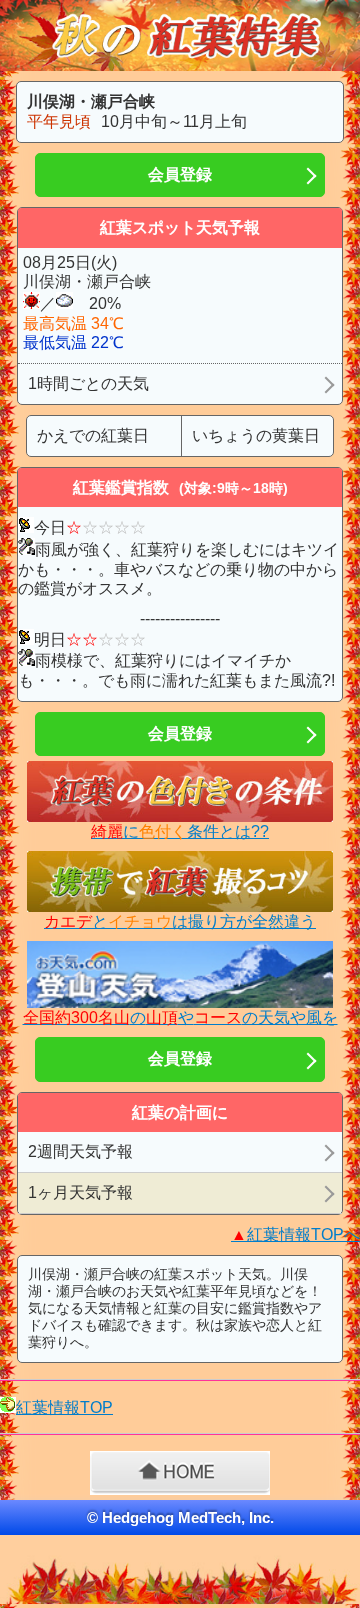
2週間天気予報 (80, 1151)
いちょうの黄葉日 (256, 435)
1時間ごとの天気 (88, 383)
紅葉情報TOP (64, 1407)
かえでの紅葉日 (93, 435)
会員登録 (180, 174)
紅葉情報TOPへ (295, 1234)
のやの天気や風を (180, 1017)
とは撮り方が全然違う (180, 921)
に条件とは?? (180, 831)
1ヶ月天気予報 (80, 1192)
